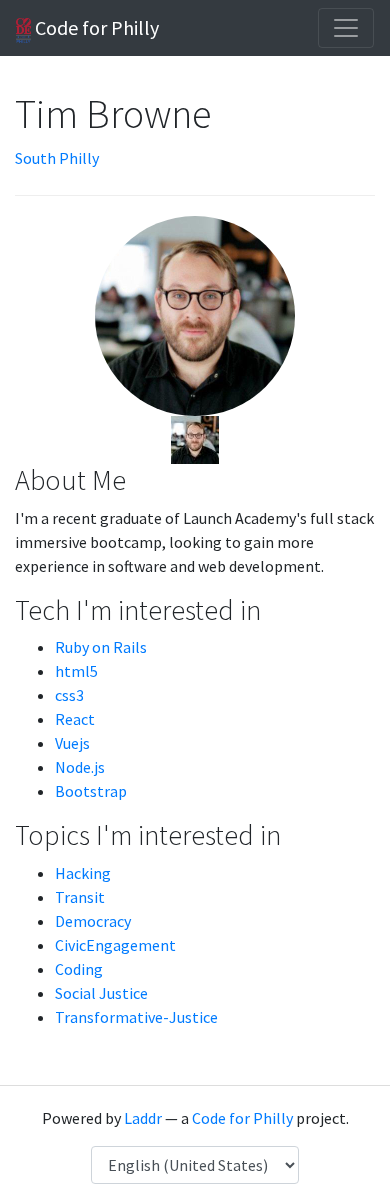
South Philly (57, 158)
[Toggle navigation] (346, 28)
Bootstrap (91, 791)
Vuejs (72, 743)
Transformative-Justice (136, 1017)
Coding (79, 969)
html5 (76, 671)
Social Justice (101, 993)
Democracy (93, 921)
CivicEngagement (115, 945)
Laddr (143, 1118)
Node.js (80, 767)
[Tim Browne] (195, 438)
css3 (69, 695)
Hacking (83, 873)
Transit (80, 897)
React (75, 719)
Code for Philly (95, 27)
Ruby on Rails (101, 647)
